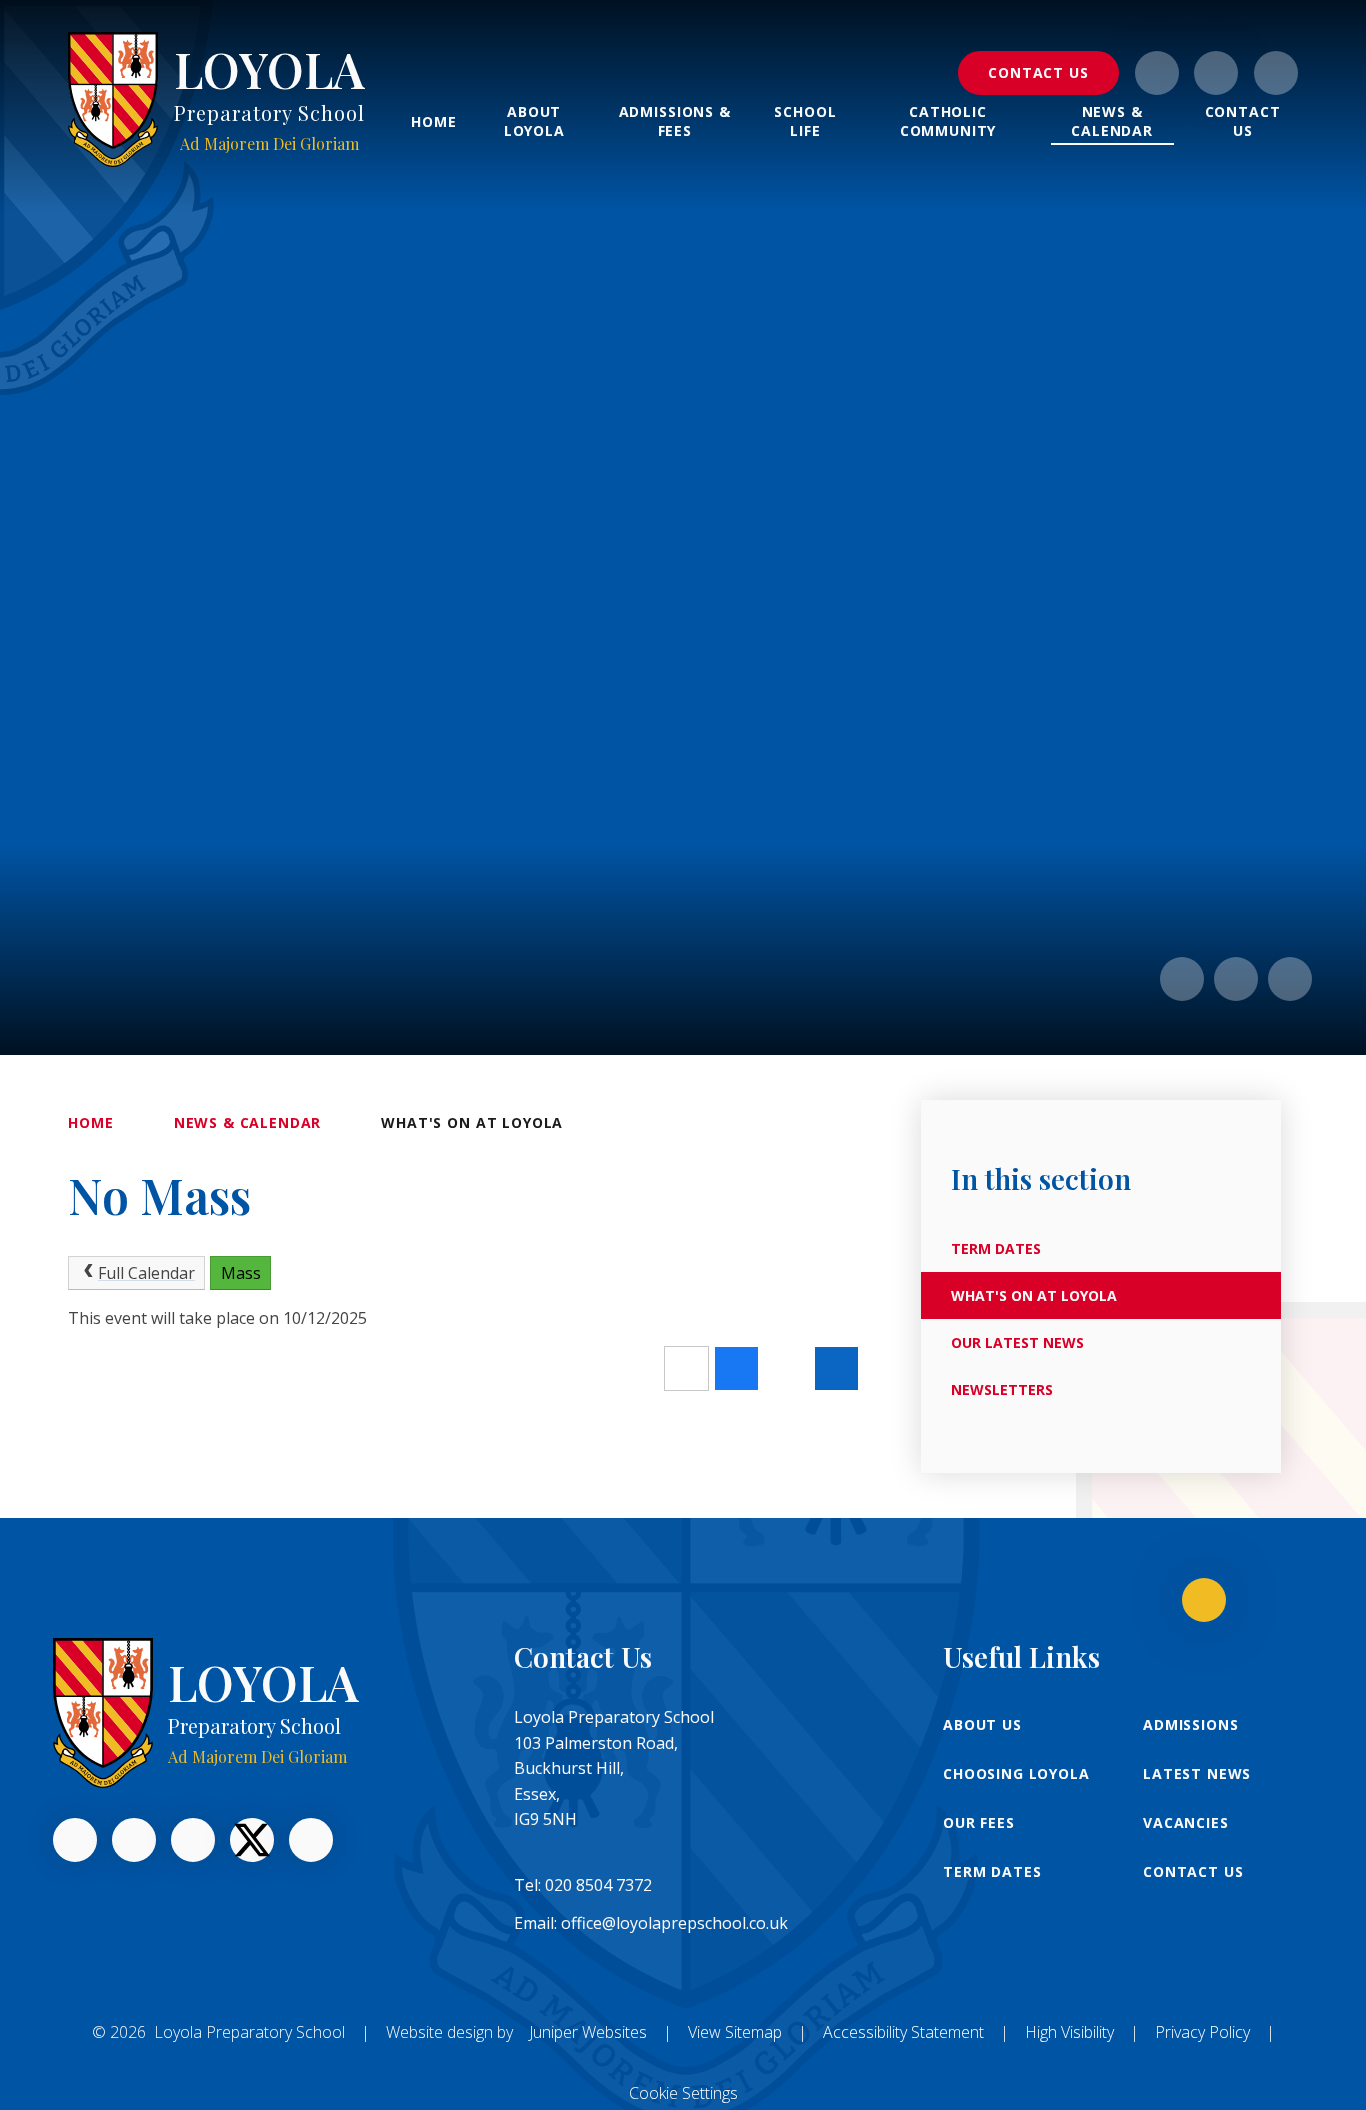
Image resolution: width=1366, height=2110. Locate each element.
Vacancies (1186, 1822)
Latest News (1197, 1773)
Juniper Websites (588, 2032)
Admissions (1190, 1724)
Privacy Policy (1202, 2032)
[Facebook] (1216, 73)
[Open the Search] (1276, 73)
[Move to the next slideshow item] (1236, 979)
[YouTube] (193, 1840)
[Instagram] (1157, 73)
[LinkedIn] (134, 1840)
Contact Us (1193, 1871)
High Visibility (1069, 2032)
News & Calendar (248, 1122)
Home (90, 1122)
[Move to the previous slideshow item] (1182, 979)
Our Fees (979, 1822)
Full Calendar (146, 1273)
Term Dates (992, 1871)
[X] (252, 1840)
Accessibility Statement (903, 2032)
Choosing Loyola (1016, 1773)
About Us (982, 1724)
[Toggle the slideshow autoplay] (1290, 979)
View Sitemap (735, 2032)
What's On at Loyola (472, 1122)
